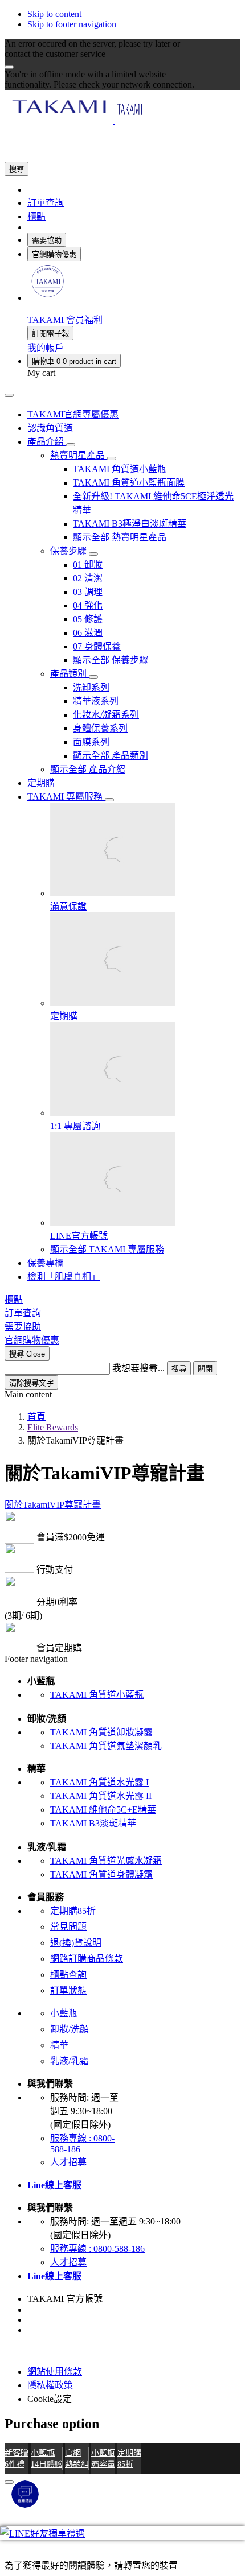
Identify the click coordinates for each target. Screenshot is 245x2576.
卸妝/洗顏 (70, 2029)
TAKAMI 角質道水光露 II (101, 1796)
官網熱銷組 (77, 2458)
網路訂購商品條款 (87, 1959)
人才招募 (68, 2162)
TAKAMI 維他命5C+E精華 (103, 1810)
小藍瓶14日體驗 (47, 2458)
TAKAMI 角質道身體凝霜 (101, 1874)
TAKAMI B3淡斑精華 (93, 1823)
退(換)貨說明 (76, 1943)
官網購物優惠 (54, 255)
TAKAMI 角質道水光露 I (99, 1782)
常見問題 (68, 1927)
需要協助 (47, 240)
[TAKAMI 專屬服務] (109, 800)
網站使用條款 (55, 2372)
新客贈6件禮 (17, 2458)
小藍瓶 (64, 2013)
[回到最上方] (9, 2482)
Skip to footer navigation (72, 24)
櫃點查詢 (68, 1975)
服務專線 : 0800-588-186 (97, 2249)
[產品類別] (93, 677)
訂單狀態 (68, 1990)
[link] (47, 298)
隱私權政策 (50, 2385)
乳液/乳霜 (70, 2061)
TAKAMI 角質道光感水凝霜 (106, 1861)
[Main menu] (9, 395)
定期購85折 (73, 1911)
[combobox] (57, 1369)
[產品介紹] (71, 445)
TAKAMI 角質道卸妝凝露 (101, 1732)
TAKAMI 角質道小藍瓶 (97, 1695)
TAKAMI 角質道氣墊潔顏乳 (106, 1746)
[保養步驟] (93, 554)
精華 (59, 2045)
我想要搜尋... (138, 1368)
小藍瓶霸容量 (103, 2458)
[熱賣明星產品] (112, 458)
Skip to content (54, 14)
